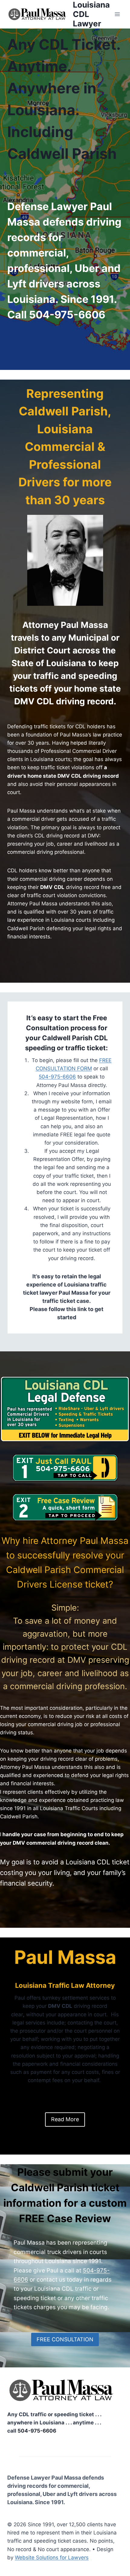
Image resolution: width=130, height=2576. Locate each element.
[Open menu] (117, 14)
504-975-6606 (67, 315)
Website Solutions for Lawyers (52, 2558)
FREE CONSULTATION (65, 2339)
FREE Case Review (65, 2218)
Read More (65, 2119)
